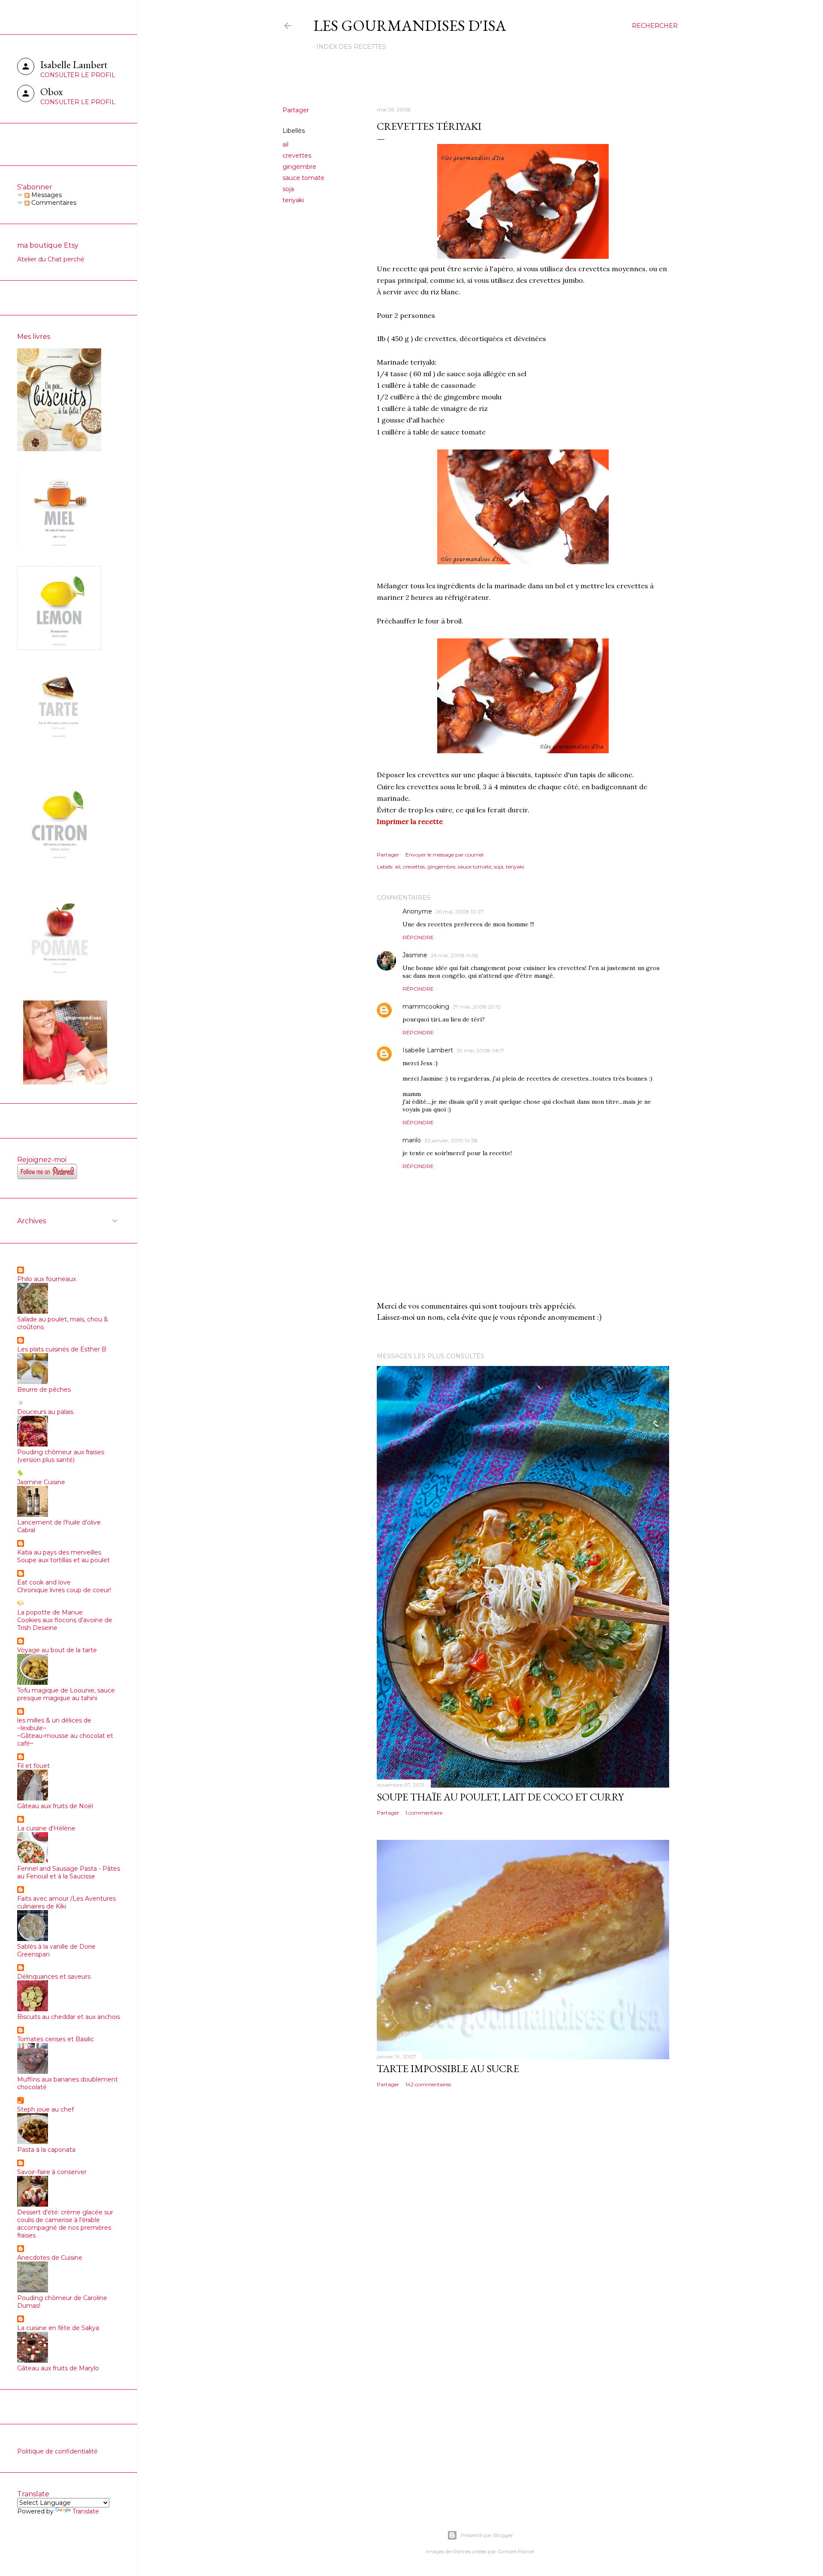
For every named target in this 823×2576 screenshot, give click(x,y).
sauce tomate (303, 178)
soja (288, 189)
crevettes (297, 156)
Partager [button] (296, 110)
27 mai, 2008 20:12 (477, 1007)
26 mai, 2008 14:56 (454, 955)
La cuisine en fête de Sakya (58, 2328)
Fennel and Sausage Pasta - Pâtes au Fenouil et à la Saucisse (69, 1872)
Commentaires (53, 203)
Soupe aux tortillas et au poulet (63, 1560)
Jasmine (415, 955)
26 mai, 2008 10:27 (460, 912)
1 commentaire (424, 1813)
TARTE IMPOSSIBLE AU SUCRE (448, 2068)
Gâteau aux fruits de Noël (55, 1806)
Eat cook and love (44, 1582)
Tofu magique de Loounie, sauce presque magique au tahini (66, 1694)
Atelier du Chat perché (51, 259)
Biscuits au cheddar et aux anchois (69, 2017)
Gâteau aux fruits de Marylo (58, 2368)
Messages (46, 195)
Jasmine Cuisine (41, 1482)
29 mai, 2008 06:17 (481, 1050)
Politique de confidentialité (57, 2451)
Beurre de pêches (44, 1390)
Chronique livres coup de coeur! (64, 1590)
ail (285, 144)
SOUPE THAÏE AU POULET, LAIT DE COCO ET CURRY (500, 1797)
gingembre (299, 167)
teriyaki (293, 200)
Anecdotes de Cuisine (50, 2258)
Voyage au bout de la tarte (57, 1650)
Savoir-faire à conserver (52, 2172)
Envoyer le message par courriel (445, 855)
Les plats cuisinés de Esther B (62, 1349)
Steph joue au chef (45, 2109)
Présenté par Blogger (487, 2535)
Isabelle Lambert (428, 1050)
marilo (412, 1140)
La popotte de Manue (50, 1612)
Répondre (418, 937)
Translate (86, 2511)
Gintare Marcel (516, 2551)
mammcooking (426, 1006)
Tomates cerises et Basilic (56, 2039)
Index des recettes (351, 47)
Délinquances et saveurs (54, 1977)
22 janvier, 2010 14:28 (451, 1140)
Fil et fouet (33, 1766)
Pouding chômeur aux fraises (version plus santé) (61, 1456)
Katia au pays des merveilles (59, 1552)
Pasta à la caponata (46, 2150)
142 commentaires (428, 2084)
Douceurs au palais (45, 1412)
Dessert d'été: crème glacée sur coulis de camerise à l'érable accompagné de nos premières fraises (65, 2224)
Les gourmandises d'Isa (410, 25)
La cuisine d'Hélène (46, 1828)
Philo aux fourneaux (47, 1279)
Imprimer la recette (410, 821)
